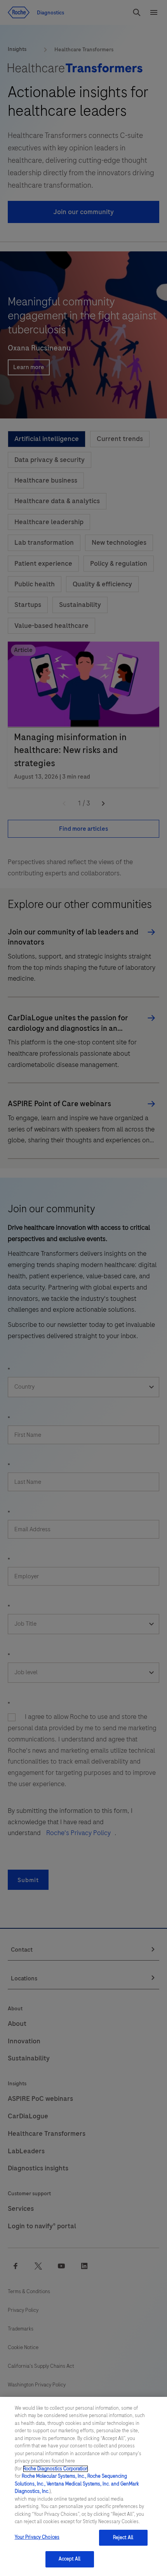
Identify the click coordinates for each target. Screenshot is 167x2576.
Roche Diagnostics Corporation (56, 2469)
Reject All (123, 2538)
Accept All (70, 2559)
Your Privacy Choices (37, 2537)
